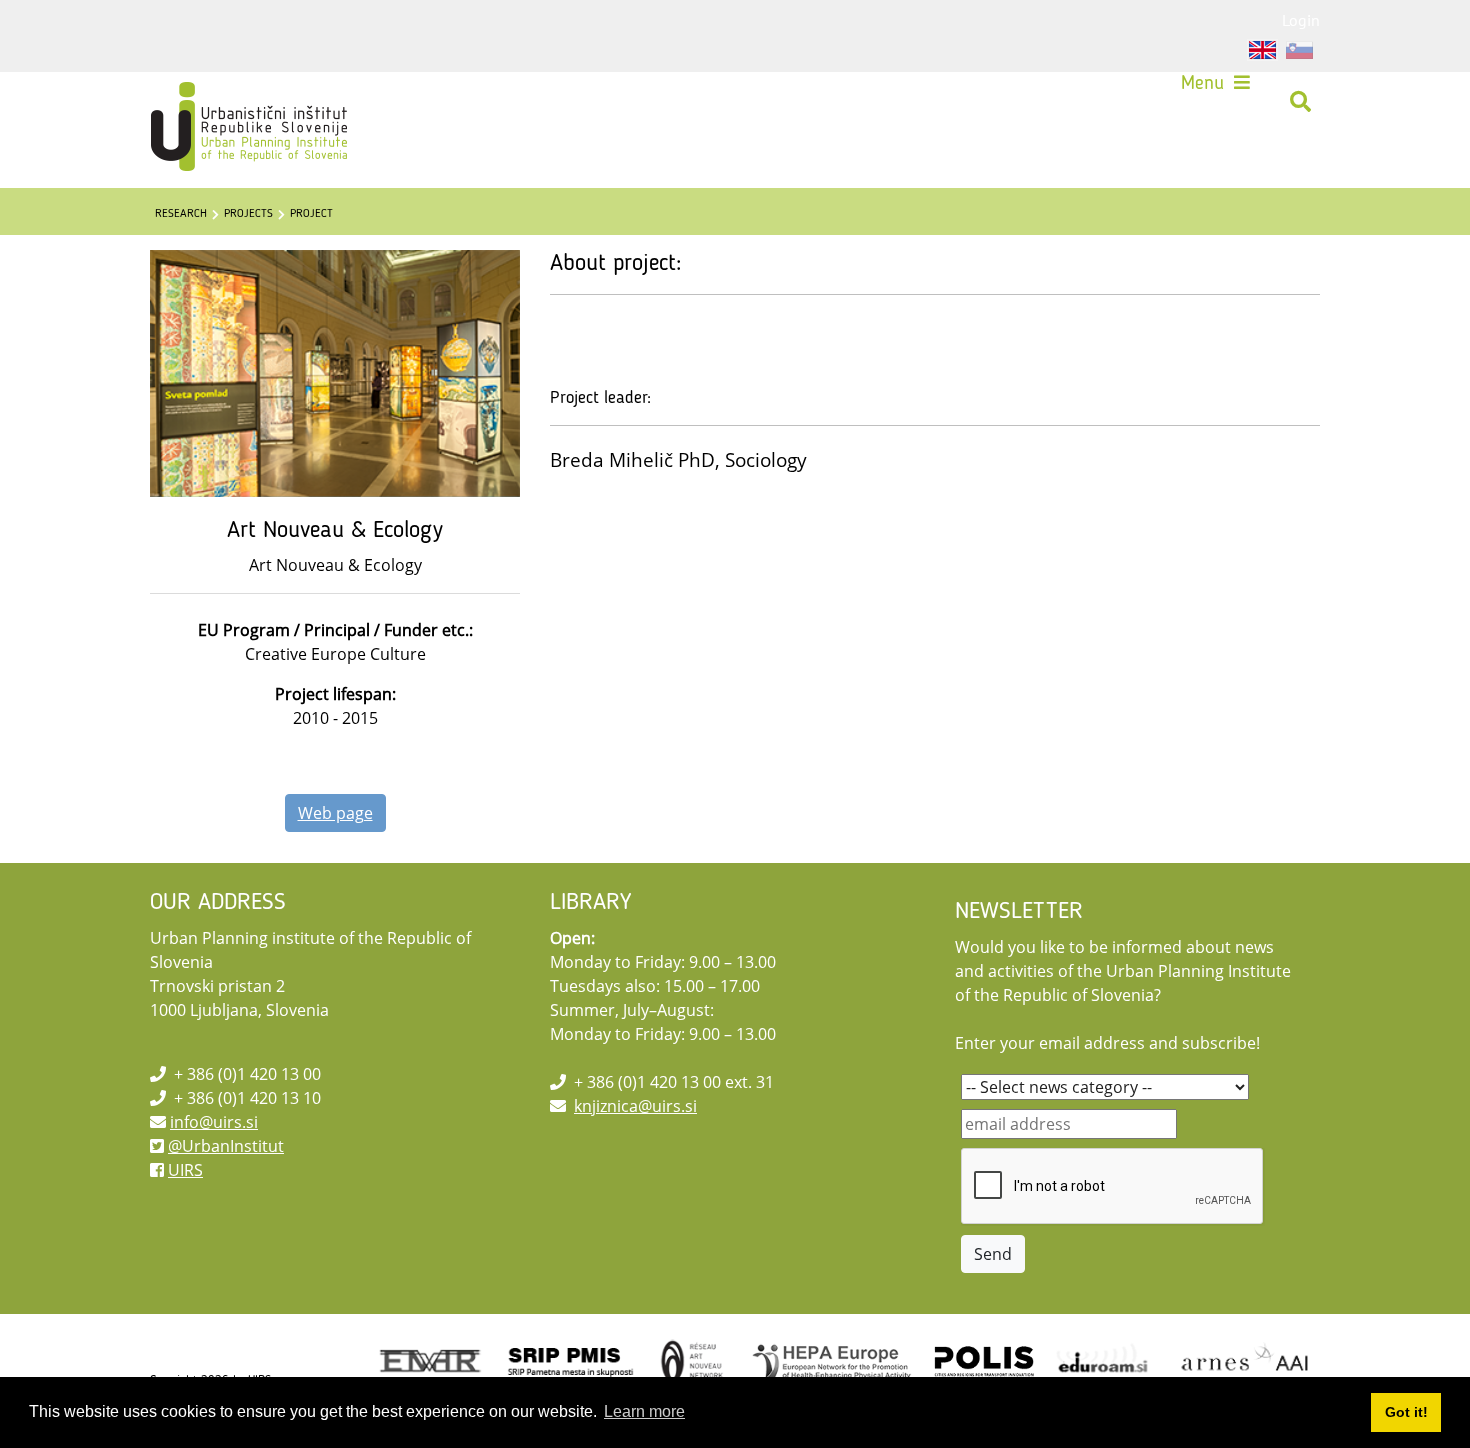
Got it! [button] (1406, 1412)
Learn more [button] (644, 1411)
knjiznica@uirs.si (635, 1106)
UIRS (185, 1170)
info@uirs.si (214, 1122)
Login (1301, 20)
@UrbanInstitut (226, 1146)
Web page (335, 813)
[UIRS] (207, 102)
